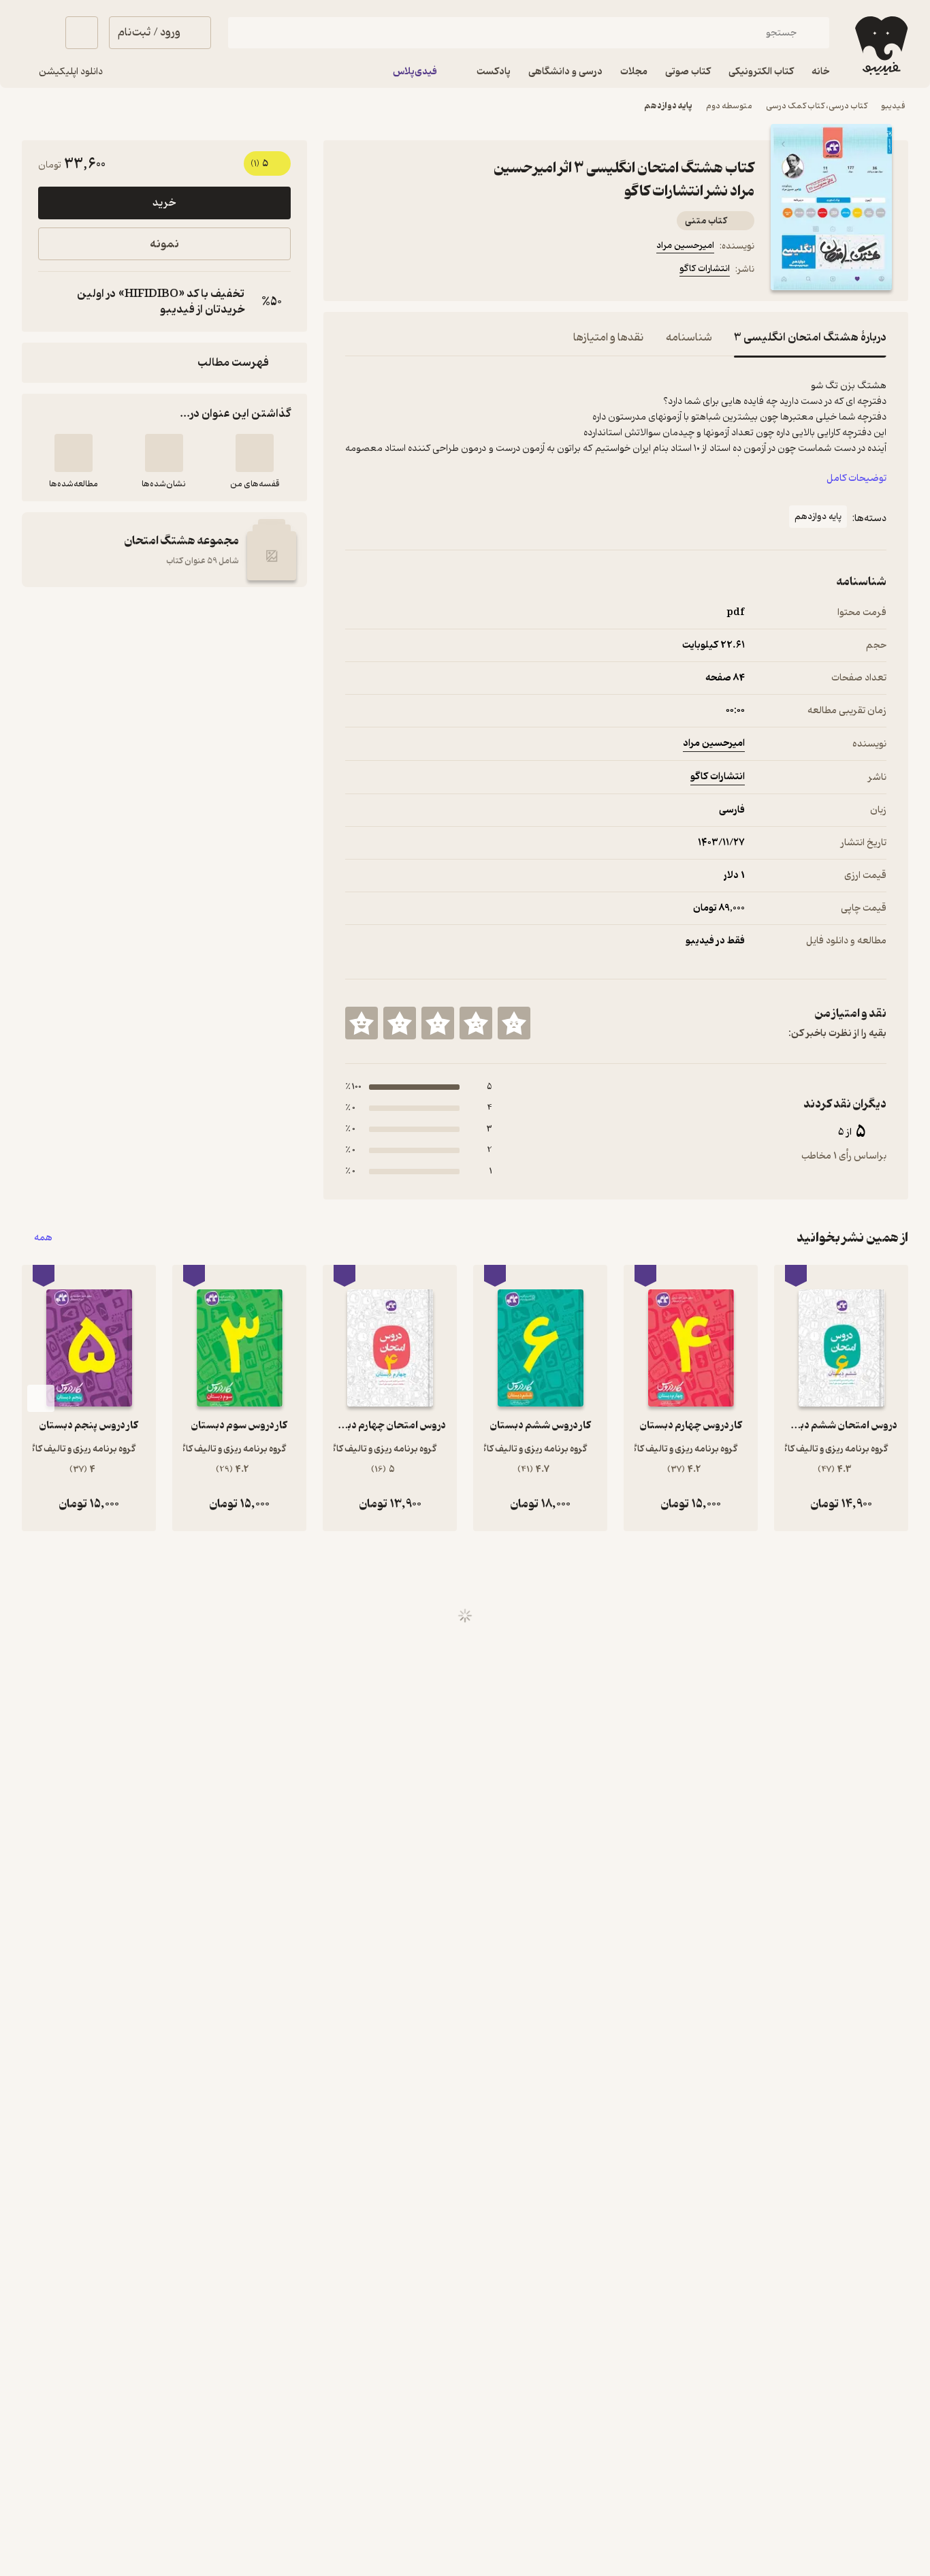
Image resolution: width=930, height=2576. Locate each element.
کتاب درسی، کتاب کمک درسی (817, 106)
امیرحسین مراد (685, 246)
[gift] (419, 271)
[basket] (82, 33)
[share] (451, 271)
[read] (74, 453)
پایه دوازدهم (668, 106)
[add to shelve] (255, 453)
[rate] (514, 1023)
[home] (880, 46)
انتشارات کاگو (705, 269)
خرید (164, 203)
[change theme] (38, 33)
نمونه (164, 244)
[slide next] (41, 1398)
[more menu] (353, 271)
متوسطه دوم (729, 106)
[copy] (52, 302)
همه (43, 1238)
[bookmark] (386, 271)
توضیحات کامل (856, 478)
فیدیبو (893, 106)
